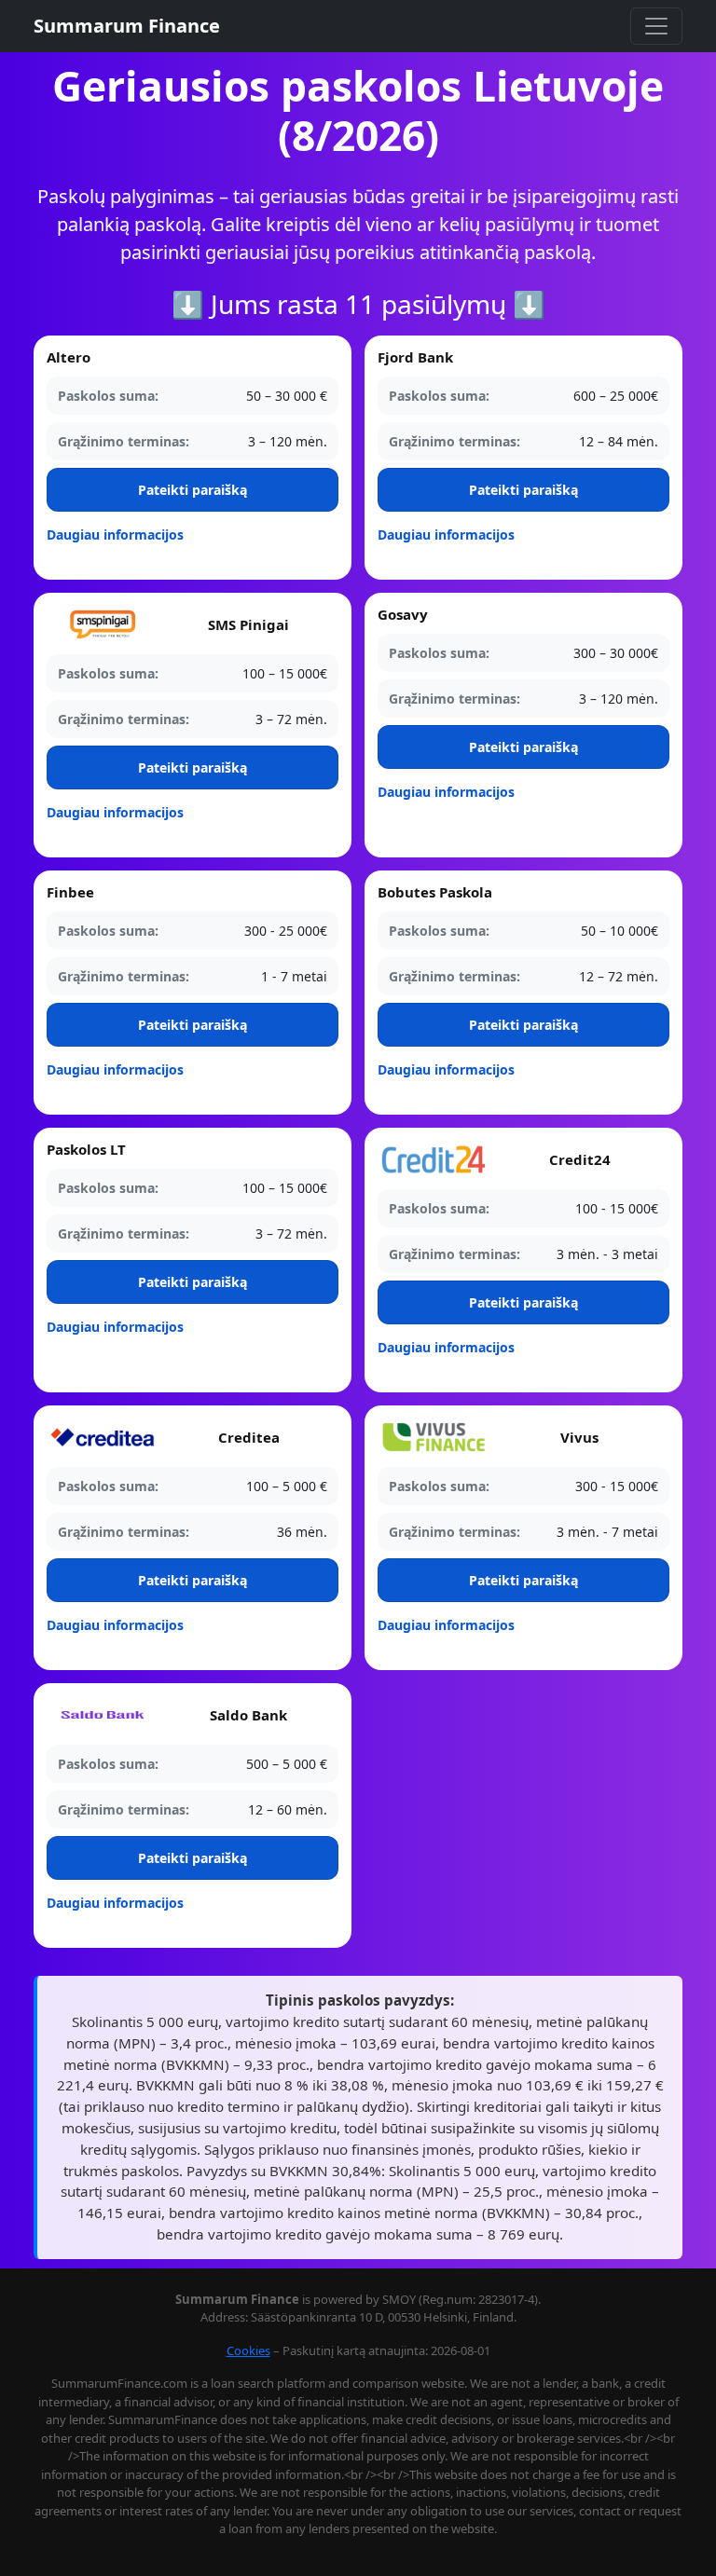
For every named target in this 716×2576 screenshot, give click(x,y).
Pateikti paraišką (193, 490)
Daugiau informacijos (115, 534)
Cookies (248, 2350)
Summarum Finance (127, 26)
